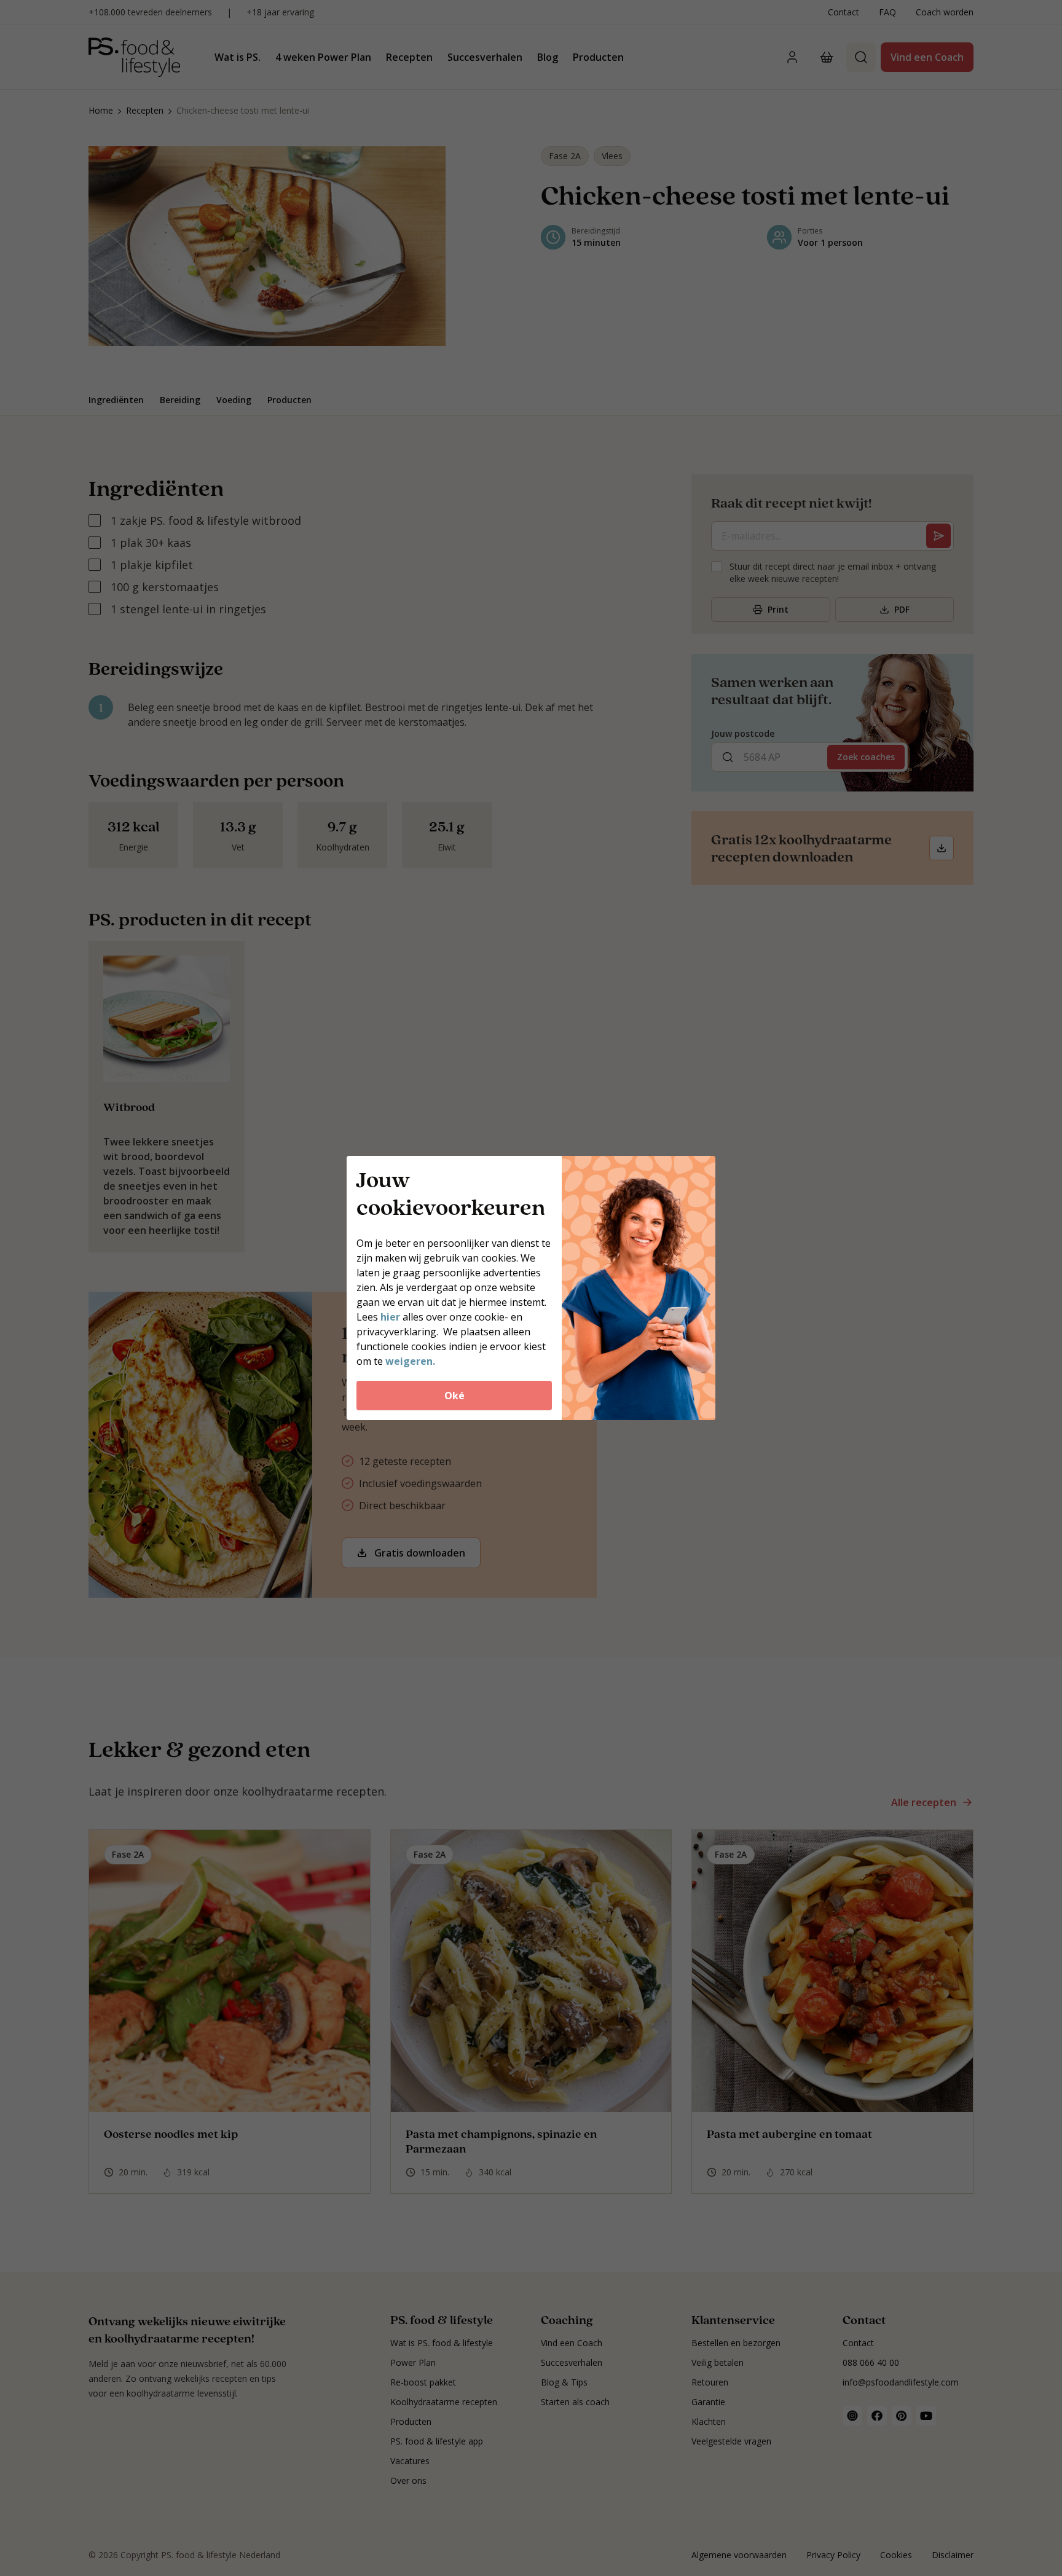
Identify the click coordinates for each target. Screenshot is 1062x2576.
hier (391, 1317)
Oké (454, 1396)
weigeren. (410, 1361)
